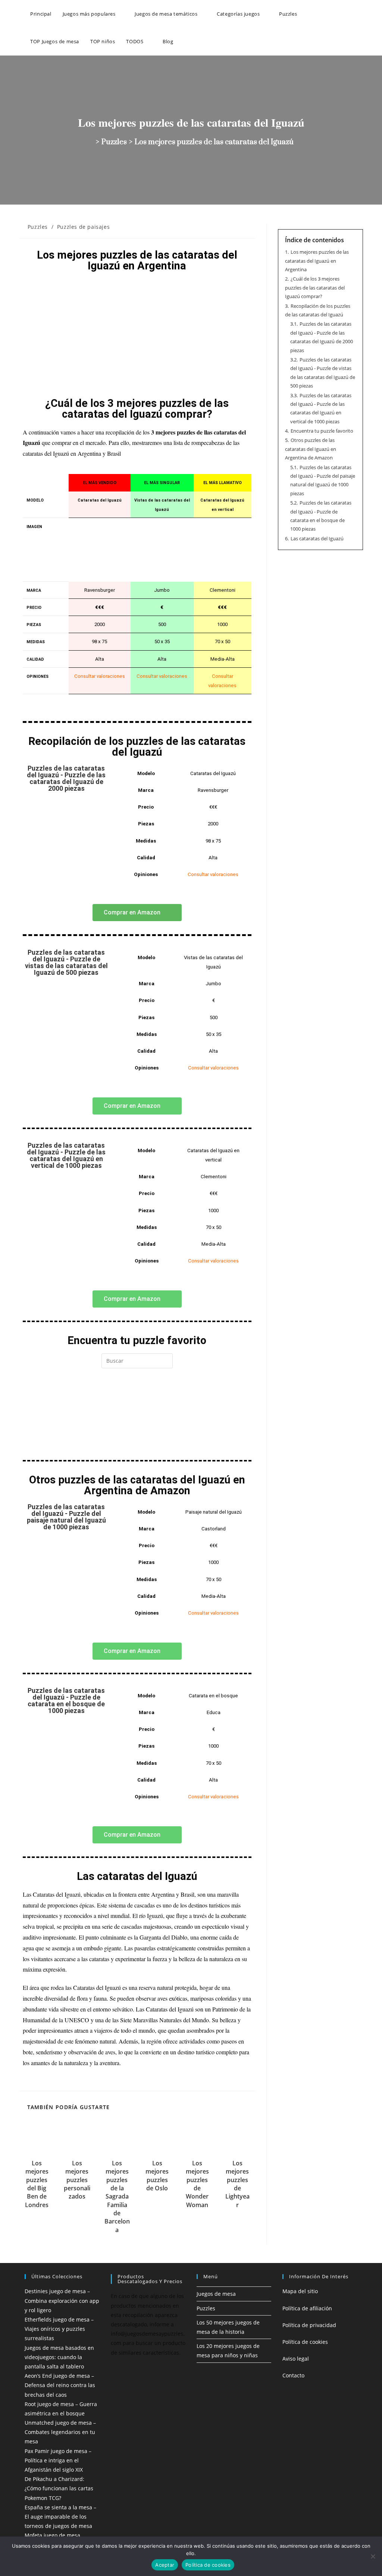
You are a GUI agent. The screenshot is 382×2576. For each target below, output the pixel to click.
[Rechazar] (373, 2556)
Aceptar (165, 2565)
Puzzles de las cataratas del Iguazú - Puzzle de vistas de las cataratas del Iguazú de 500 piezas (66, 962)
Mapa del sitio (300, 2291)
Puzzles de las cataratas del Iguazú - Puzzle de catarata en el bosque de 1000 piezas (66, 1701)
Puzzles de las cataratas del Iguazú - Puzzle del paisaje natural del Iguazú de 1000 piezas (66, 1517)
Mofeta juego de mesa (52, 2535)
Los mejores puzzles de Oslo (157, 2176)
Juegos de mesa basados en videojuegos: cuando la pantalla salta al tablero (59, 2357)
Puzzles (38, 227)
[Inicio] (91, 142)
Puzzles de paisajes (83, 227)
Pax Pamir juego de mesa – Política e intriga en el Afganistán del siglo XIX (58, 2460)
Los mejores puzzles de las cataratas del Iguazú (214, 142)
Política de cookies (305, 2342)
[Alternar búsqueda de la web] (186, 41)
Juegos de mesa (216, 2294)
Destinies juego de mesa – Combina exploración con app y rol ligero (62, 2300)
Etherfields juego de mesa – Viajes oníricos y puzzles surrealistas (59, 2329)
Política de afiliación (307, 2308)
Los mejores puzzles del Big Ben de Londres (37, 2184)
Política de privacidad (309, 2325)
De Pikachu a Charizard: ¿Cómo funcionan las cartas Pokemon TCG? (59, 2488)
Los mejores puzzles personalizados (77, 2180)
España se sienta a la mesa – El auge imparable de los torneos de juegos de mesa (60, 2517)
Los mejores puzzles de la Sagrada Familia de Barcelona (117, 2196)
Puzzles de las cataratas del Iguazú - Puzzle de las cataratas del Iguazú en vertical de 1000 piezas (66, 1155)
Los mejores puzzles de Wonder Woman (197, 2184)
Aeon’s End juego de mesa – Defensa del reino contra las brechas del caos (60, 2385)
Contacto (293, 2375)
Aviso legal (296, 2359)
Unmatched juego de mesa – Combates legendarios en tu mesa (60, 2432)
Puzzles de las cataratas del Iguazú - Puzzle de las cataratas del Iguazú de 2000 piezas (66, 778)
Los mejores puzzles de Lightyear (237, 2184)
